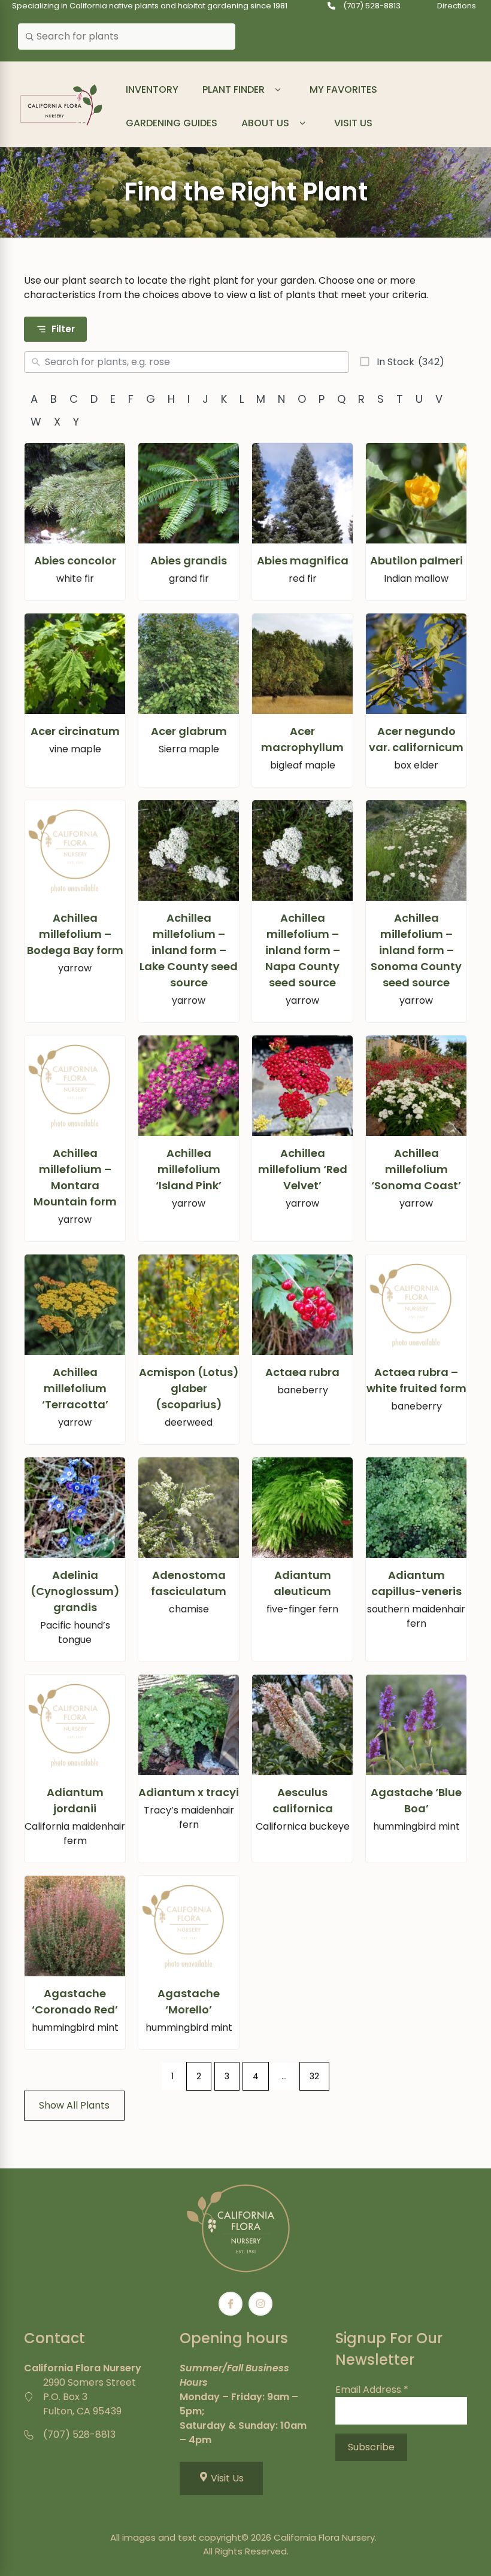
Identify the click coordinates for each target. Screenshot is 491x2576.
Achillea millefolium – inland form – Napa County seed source (303, 950)
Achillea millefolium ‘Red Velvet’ (303, 1169)
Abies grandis (189, 561)
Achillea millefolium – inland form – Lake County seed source (189, 950)
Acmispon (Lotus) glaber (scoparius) (189, 1388)
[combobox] (127, 37)
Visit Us (353, 123)
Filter (63, 329)
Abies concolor (75, 561)
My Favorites (343, 89)
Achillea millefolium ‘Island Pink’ (189, 1169)
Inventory (152, 89)
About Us (265, 123)
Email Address (372, 2390)
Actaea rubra (302, 1372)
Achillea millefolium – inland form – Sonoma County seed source (416, 950)
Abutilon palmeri (416, 561)
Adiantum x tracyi (189, 1792)
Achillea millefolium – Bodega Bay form (75, 934)
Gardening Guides (172, 123)
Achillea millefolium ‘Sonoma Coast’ (416, 1169)
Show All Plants (74, 2105)
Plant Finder (234, 89)
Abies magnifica (303, 561)
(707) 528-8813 (372, 6)
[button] (278, 90)
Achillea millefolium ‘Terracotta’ (75, 1388)
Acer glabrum (189, 731)
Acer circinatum (75, 731)
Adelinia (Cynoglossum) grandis (75, 1591)
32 (314, 2076)
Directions (457, 6)
